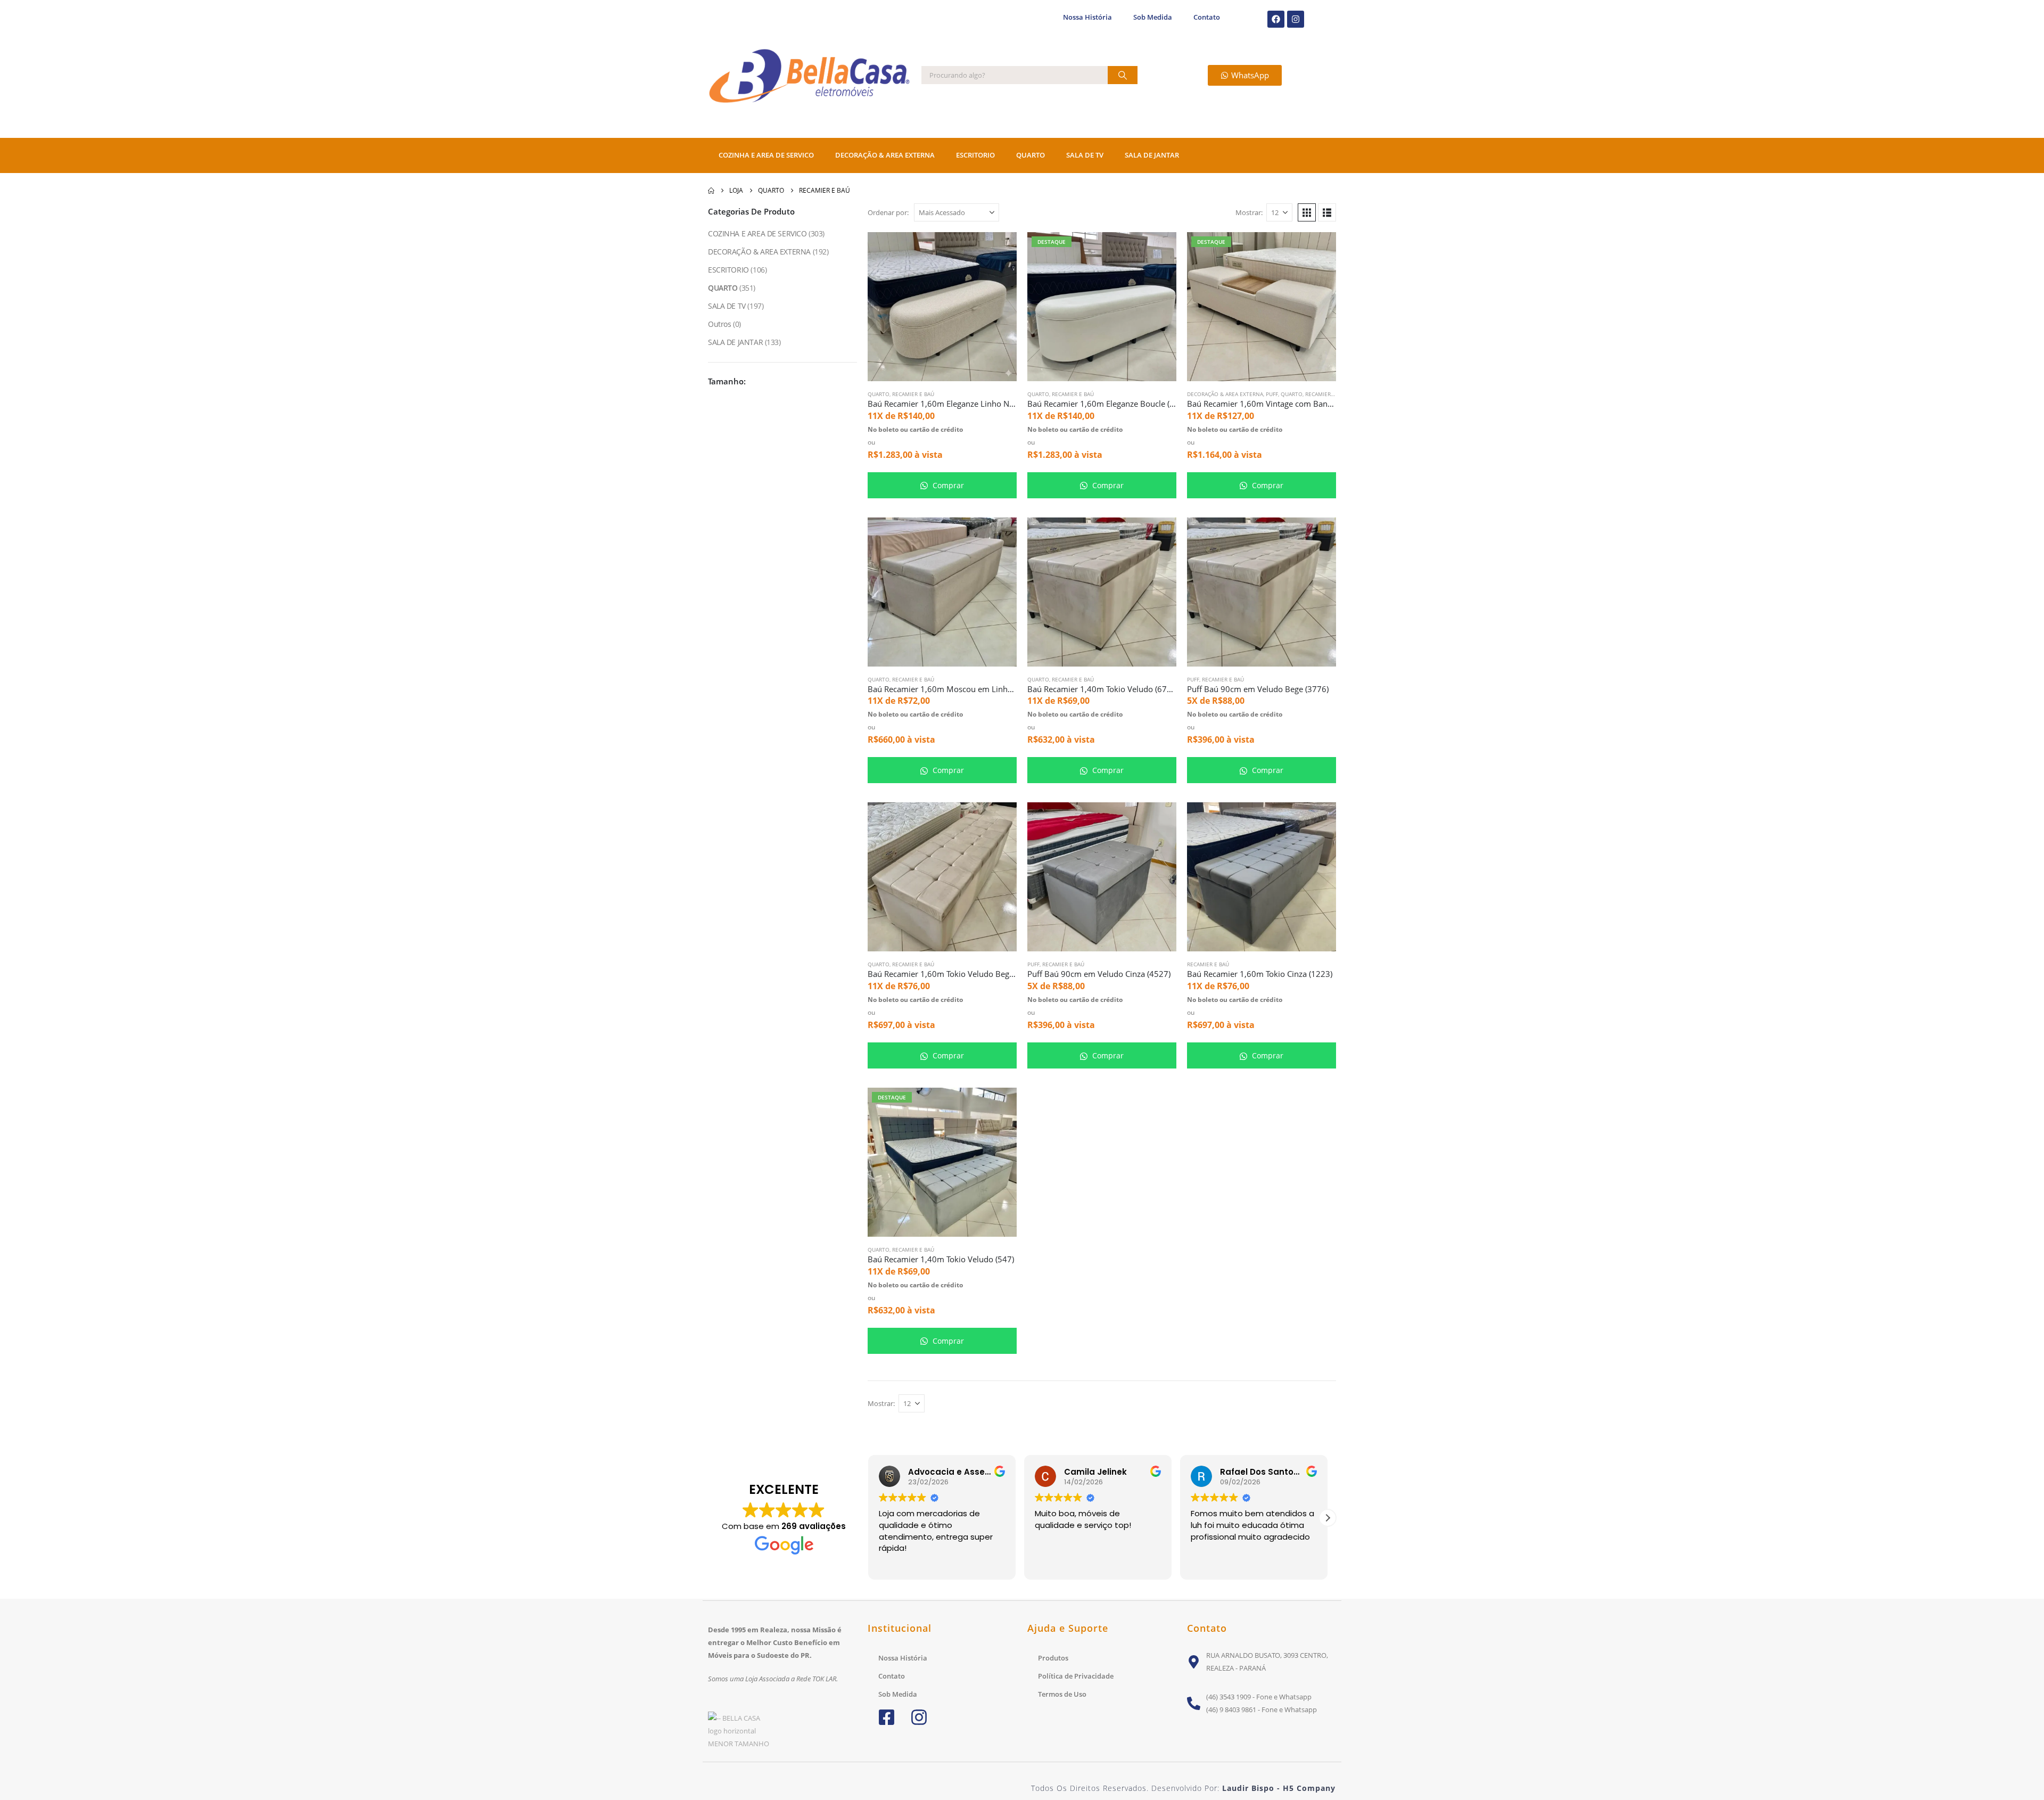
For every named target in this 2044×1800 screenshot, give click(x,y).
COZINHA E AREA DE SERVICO (766, 155)
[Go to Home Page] (711, 191)
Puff (1272, 394)
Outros (719, 324)
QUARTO (1031, 155)
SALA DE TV (1085, 155)
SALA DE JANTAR (1152, 155)
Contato (1207, 17)
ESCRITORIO (975, 155)
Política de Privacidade (1076, 1676)
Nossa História (1087, 17)
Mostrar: (1249, 212)
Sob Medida (1153, 17)
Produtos (1053, 1658)
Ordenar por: (888, 212)
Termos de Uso (1062, 1694)
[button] (1307, 212)
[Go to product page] (942, 307)
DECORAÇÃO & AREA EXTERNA (885, 155)
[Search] (1123, 75)
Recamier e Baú (913, 394)
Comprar (947, 485)
